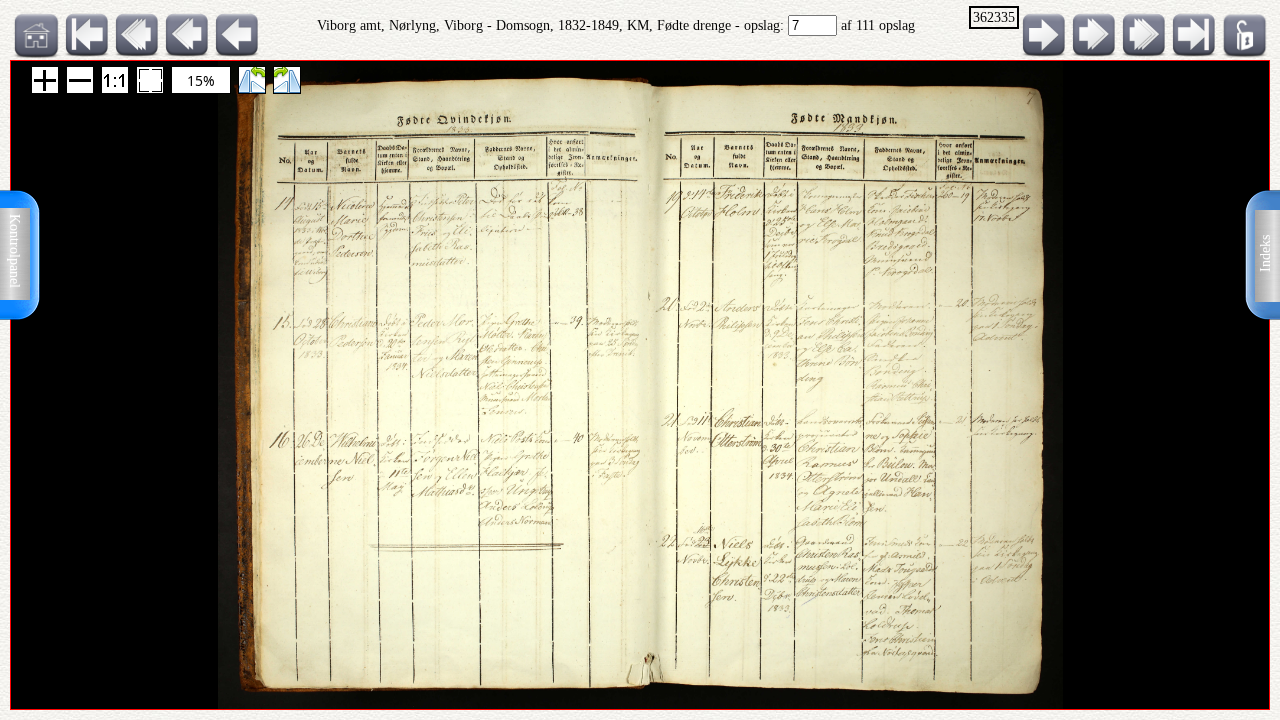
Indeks (1265, 253)
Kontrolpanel (14, 251)
